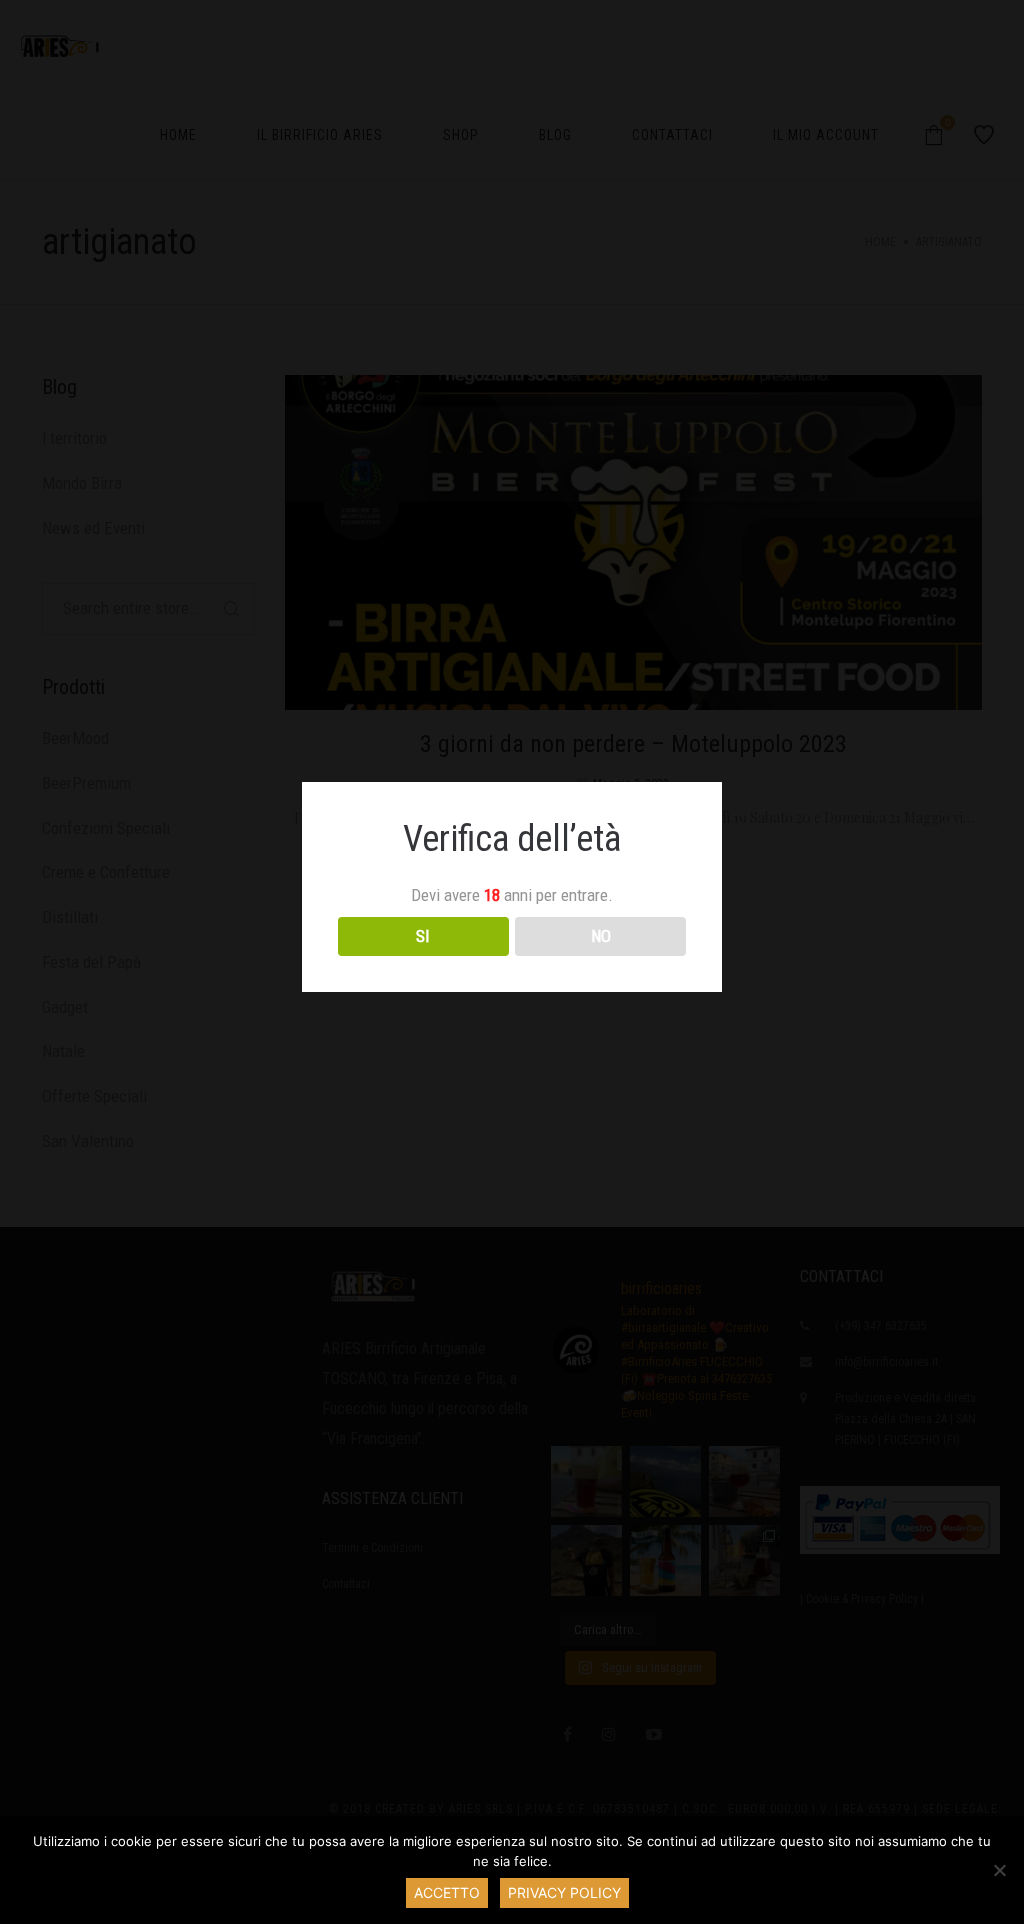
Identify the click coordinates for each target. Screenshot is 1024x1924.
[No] (999, 1870)
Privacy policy (564, 1892)
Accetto (447, 1892)
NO (601, 936)
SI (423, 936)
